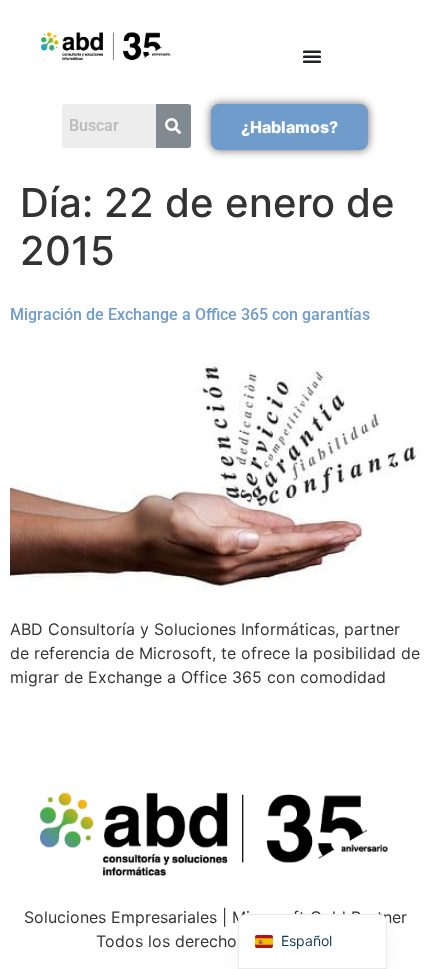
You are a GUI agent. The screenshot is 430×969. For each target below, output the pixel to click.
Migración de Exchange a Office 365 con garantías (190, 314)
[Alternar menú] (312, 56)
